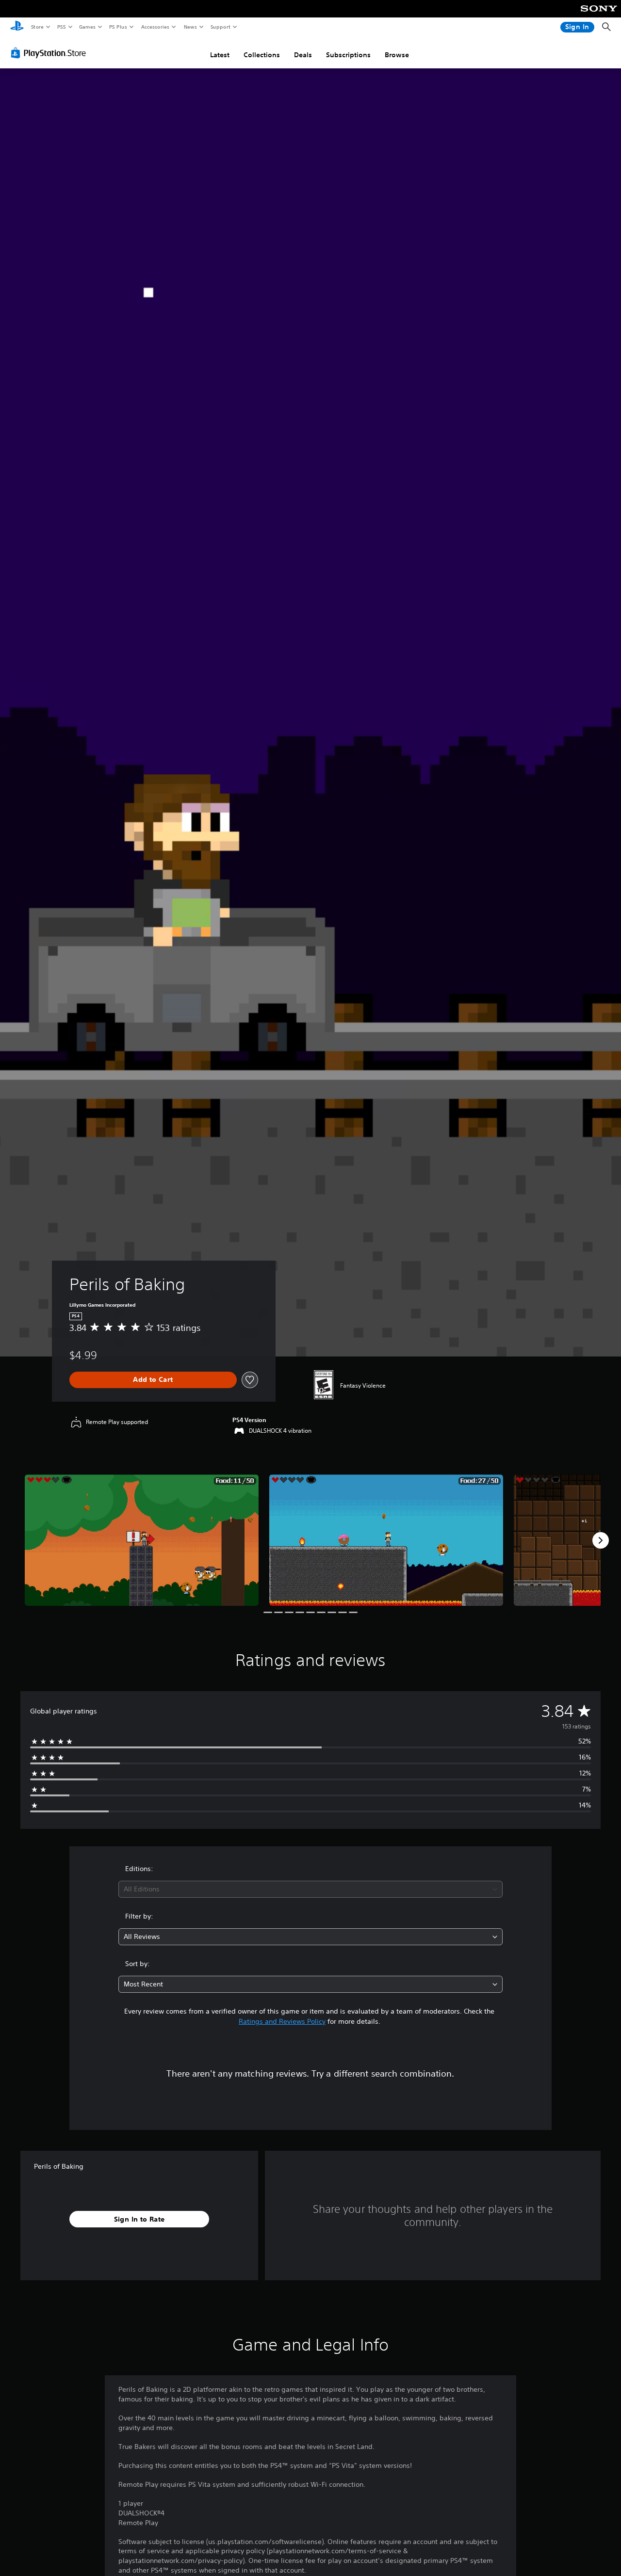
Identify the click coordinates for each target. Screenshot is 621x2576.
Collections (262, 55)
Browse (397, 55)
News (190, 27)
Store (37, 27)
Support (220, 27)
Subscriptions (348, 55)
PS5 (61, 27)
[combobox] (311, 1889)
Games (87, 27)
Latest (220, 55)
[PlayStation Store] (50, 53)
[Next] (601, 1540)
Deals (303, 55)
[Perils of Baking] (142, 1540)
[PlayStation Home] (17, 27)
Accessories (155, 27)
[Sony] (599, 15)
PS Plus (118, 27)
